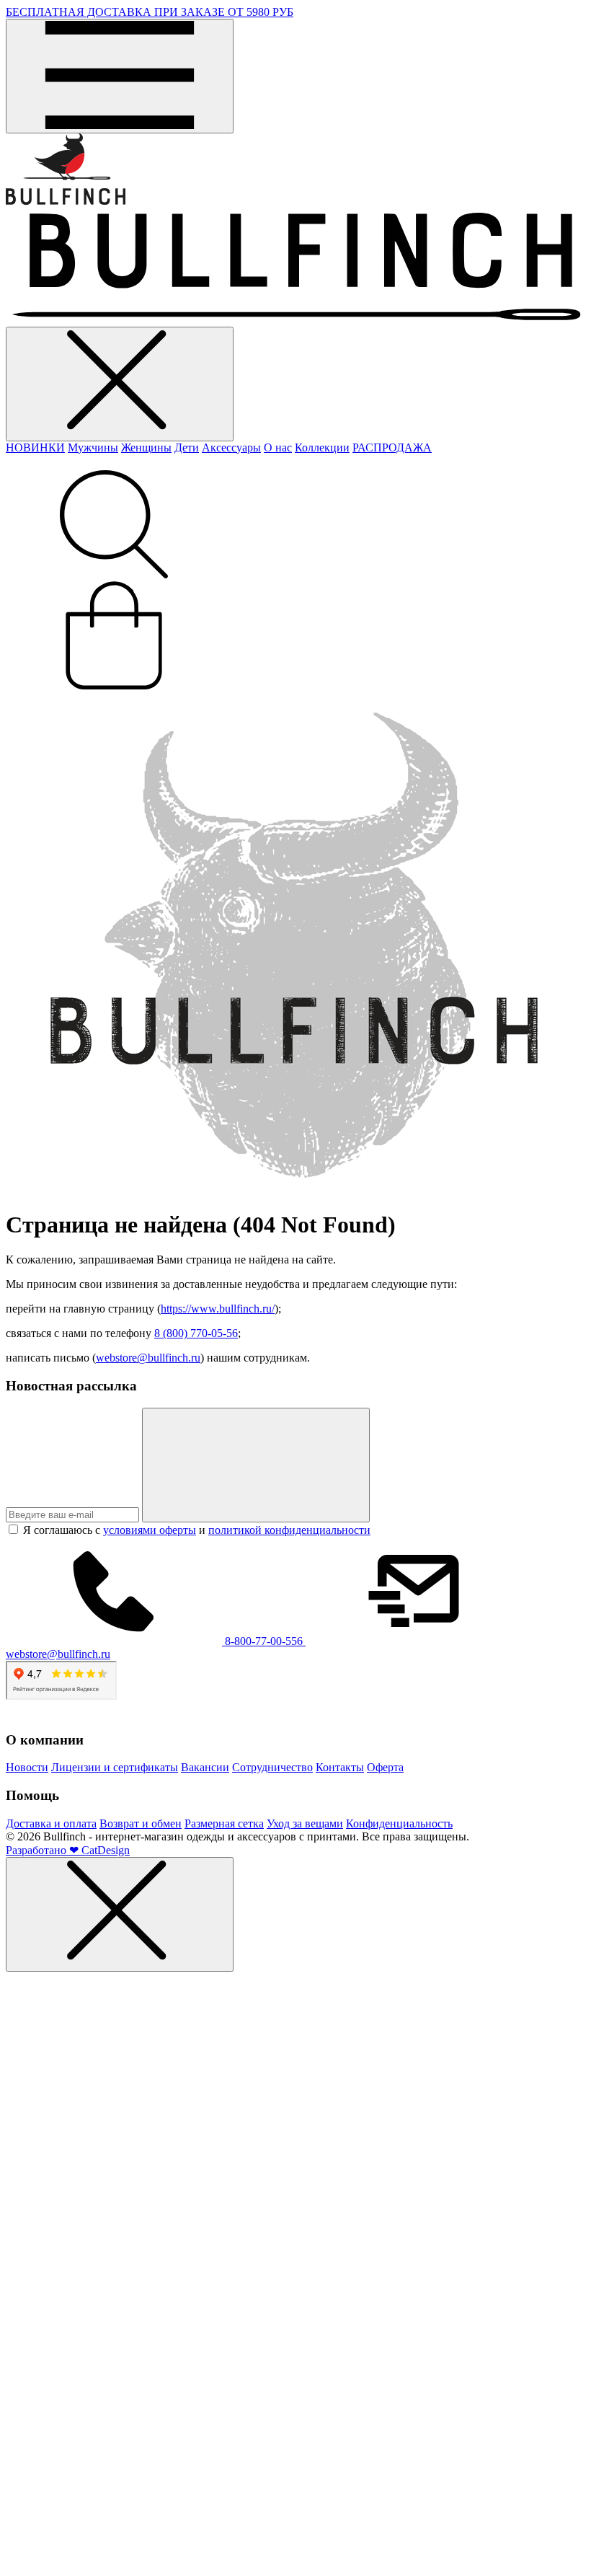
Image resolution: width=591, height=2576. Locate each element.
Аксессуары (231, 447)
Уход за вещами (305, 1823)
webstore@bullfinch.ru (148, 1358)
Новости (27, 1767)
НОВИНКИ (35, 447)
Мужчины (93, 447)
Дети (187, 447)
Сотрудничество (272, 1767)
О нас (278, 447)
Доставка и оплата (51, 1823)
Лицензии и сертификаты (115, 1767)
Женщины (146, 447)
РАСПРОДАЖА (392, 447)
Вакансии (205, 1767)
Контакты (340, 1767)
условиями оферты (150, 1530)
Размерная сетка (224, 1823)
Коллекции (322, 447)
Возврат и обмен (141, 1823)
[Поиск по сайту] (114, 574)
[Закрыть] (120, 1914)
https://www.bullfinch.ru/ (218, 1309)
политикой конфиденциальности (289, 1530)
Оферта (385, 1767)
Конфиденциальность (399, 1823)
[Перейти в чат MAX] (12, 2563)
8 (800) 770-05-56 (196, 1333)
